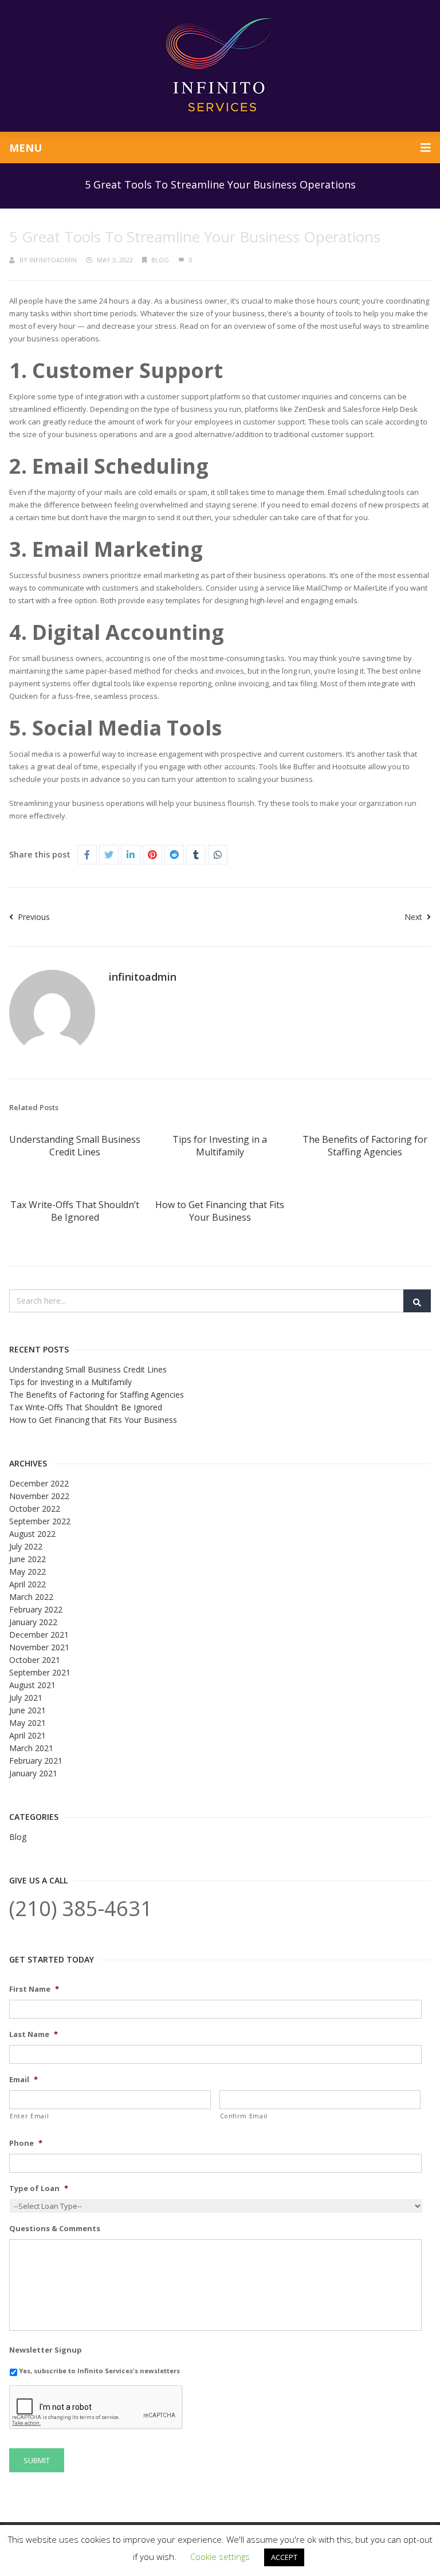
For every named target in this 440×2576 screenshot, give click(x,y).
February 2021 (36, 1761)
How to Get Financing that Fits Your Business (220, 1211)
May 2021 (27, 1723)
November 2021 (39, 1647)
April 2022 (27, 1584)
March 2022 (31, 1597)
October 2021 (35, 1660)
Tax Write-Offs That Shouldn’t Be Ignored (75, 1211)
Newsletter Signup (46, 2350)
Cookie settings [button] (220, 2557)
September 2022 (40, 1521)
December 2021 (39, 1635)
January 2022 (33, 1622)
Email (23, 2080)
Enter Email (29, 2116)
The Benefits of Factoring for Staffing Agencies (365, 1146)
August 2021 (32, 1685)
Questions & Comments (55, 2229)
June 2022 (27, 1559)
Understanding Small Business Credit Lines (75, 1146)
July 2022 (26, 1546)
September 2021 (40, 1672)
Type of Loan (39, 2188)
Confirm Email (244, 2116)
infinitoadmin (53, 260)
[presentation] (96, 2408)
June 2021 (27, 1710)
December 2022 (39, 1483)
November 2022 (39, 1496)
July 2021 (26, 1698)
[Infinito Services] (220, 66)
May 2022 (27, 1572)
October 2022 (35, 1509)
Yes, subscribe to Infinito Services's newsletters (99, 2371)
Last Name (34, 2034)
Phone (26, 2143)
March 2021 (31, 1748)
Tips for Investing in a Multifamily (220, 1146)
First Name (34, 1989)
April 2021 (27, 1735)
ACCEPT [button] (284, 2557)
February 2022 (36, 1609)
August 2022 (32, 1534)
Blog (160, 260)
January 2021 (33, 1773)
